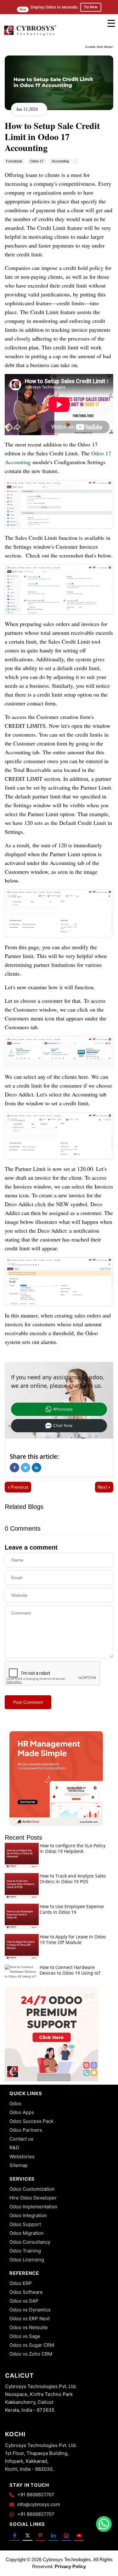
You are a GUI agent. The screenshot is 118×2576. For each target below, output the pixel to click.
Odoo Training (25, 2251)
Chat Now (63, 1426)
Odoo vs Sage (25, 2336)
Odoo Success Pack (31, 2121)
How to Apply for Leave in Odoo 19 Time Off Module (73, 1939)
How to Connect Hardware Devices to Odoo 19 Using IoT (70, 1970)
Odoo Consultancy (30, 2242)
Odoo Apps (22, 2112)
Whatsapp (63, 1409)
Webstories (22, 2156)
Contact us (21, 2139)
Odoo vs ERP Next (30, 2319)
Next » (104, 1487)
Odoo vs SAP (24, 2301)
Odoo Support (25, 2224)
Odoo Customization (32, 2189)
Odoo (15, 2103)
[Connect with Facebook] (15, 2535)
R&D (14, 2148)
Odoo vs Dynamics (30, 2310)
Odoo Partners (26, 2130)
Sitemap (19, 2165)
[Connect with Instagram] (66, 2535)
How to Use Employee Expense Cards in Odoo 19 (72, 1909)
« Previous (18, 1487)
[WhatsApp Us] (104, 2524)
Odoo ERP (21, 2283)
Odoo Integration (28, 2215)
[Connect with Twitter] (28, 2535)
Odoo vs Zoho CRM (31, 2354)
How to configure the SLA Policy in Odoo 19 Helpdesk (73, 1848)
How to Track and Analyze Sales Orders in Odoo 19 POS (73, 1879)
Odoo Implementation (33, 2207)
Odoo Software (26, 2292)
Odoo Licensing (27, 2260)
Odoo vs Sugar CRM (32, 2345)
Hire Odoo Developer (33, 2198)
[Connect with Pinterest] (40, 2535)
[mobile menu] (111, 23)
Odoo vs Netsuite (29, 2327)
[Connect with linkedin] (53, 2535)
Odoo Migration (27, 2233)
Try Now (91, 7)
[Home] (30, 35)
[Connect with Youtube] (79, 2535)
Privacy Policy (70, 2566)
